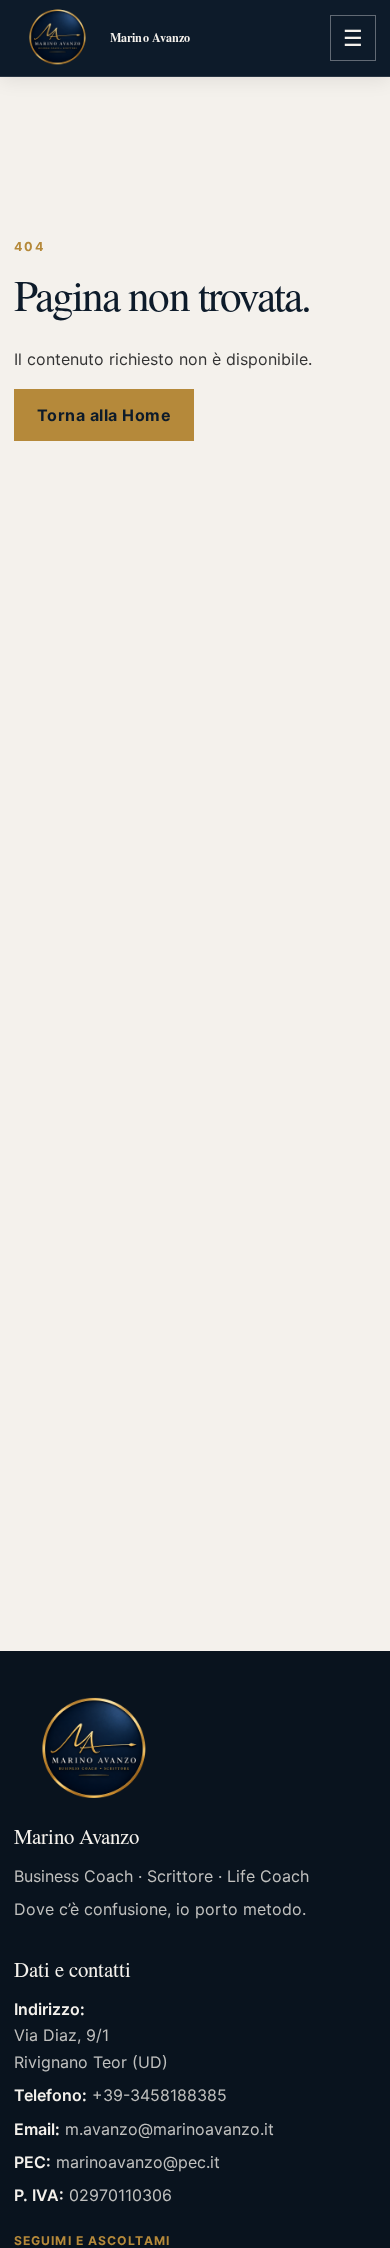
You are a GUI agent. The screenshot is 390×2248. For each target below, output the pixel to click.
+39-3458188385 (159, 2095)
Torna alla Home (104, 415)
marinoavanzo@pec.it (138, 2162)
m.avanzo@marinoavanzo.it (169, 2129)
